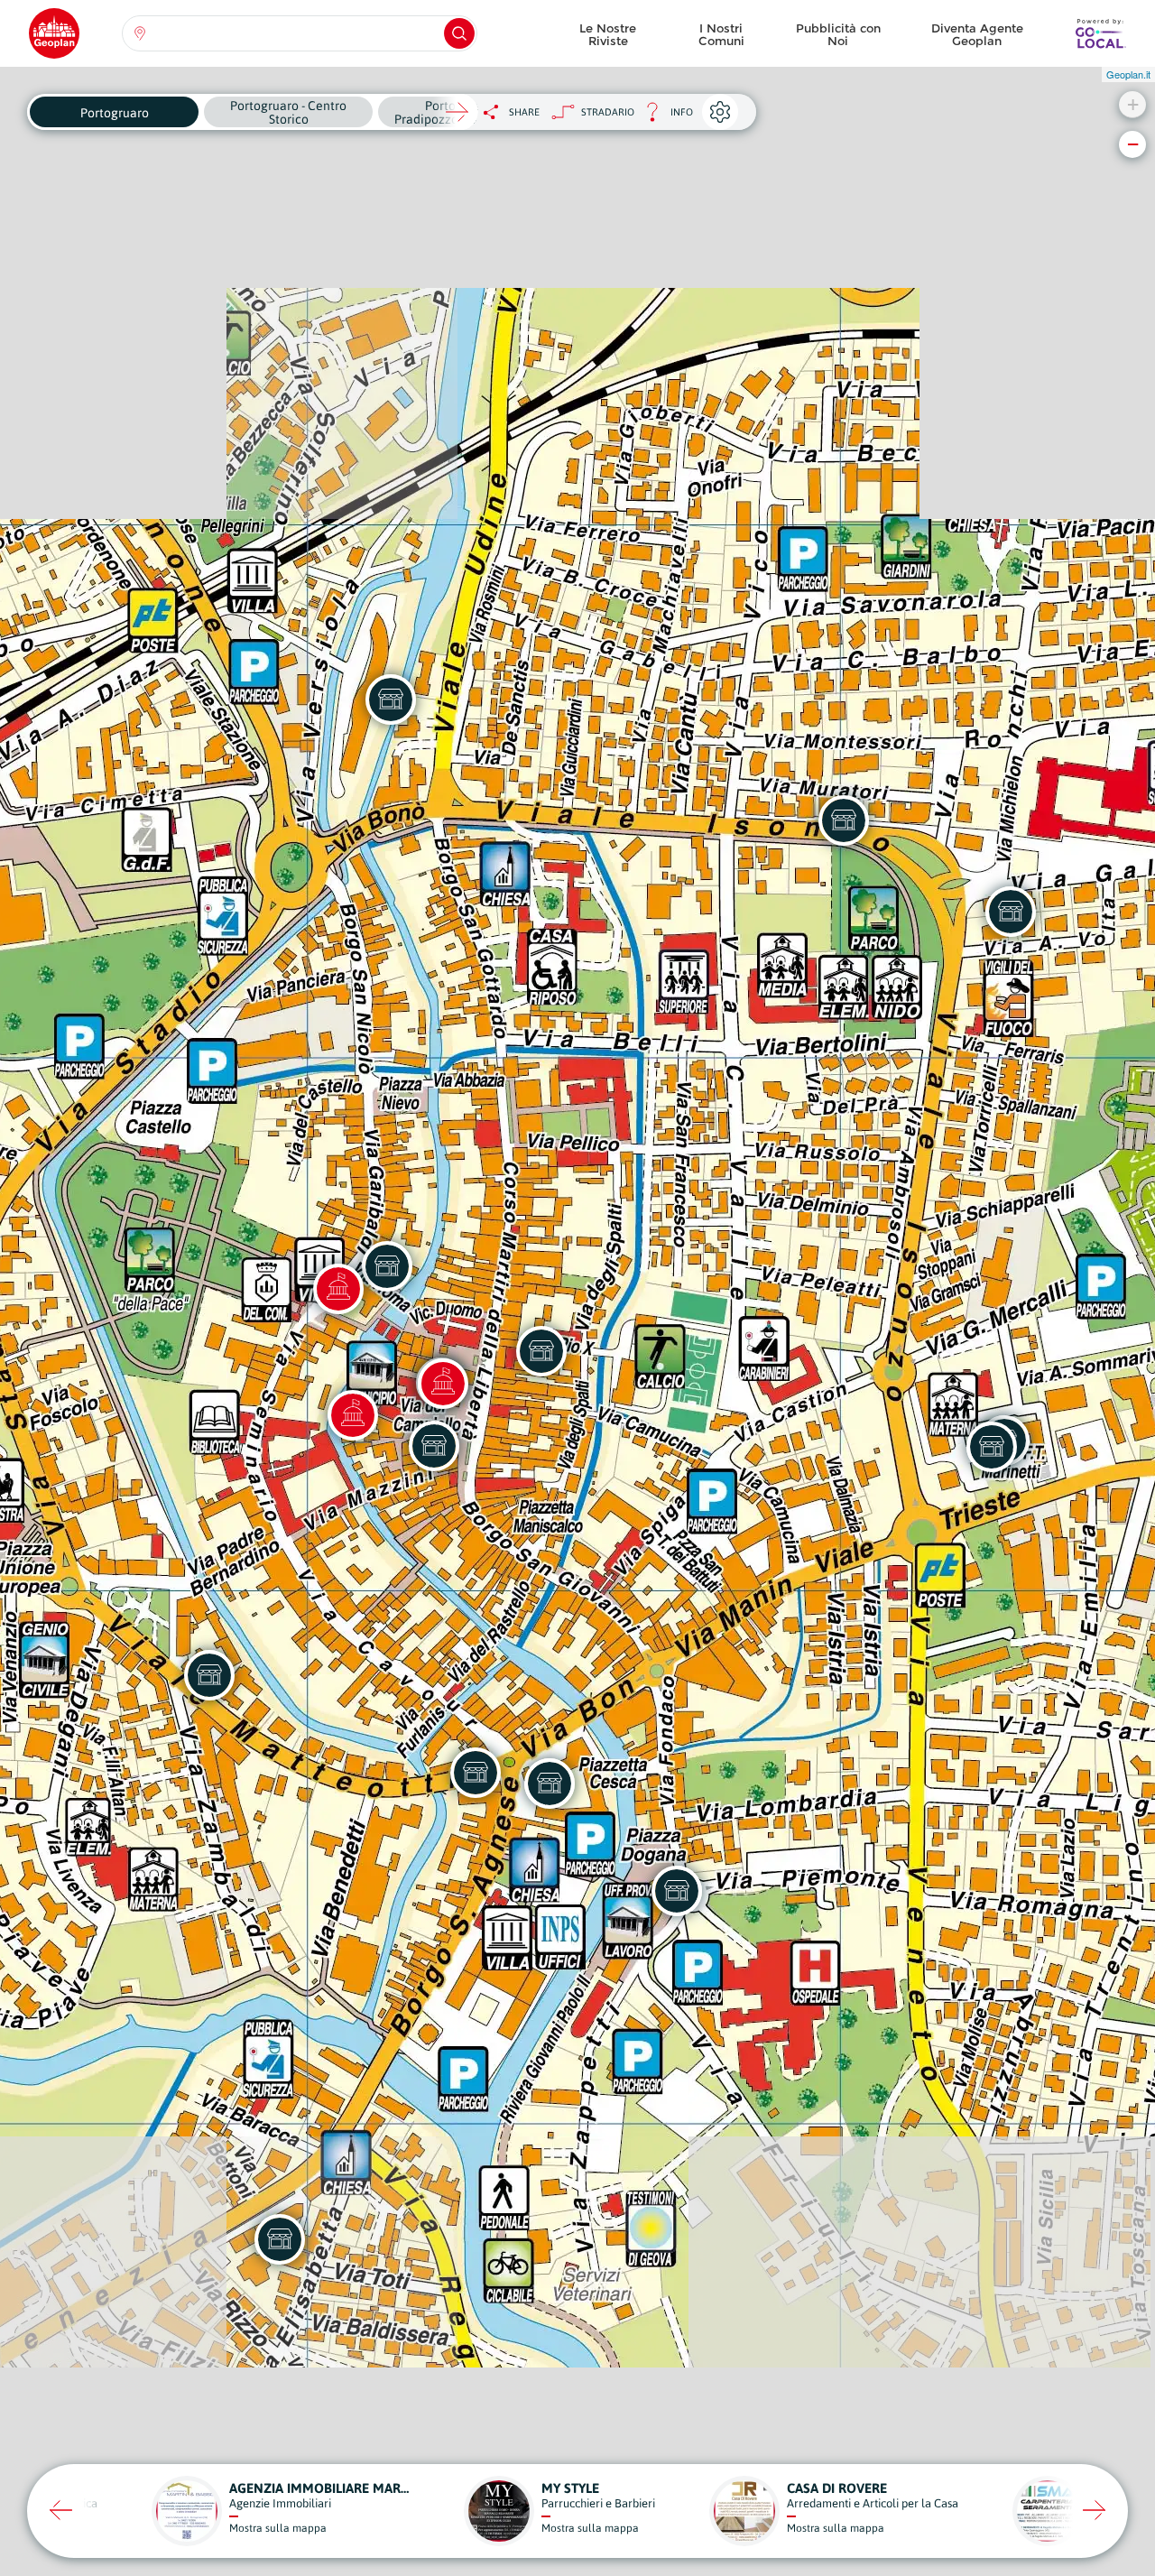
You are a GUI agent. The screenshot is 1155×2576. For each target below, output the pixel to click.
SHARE (524, 112)
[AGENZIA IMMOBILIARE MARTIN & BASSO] (476, 1773)
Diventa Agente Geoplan (977, 34)
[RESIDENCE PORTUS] (677, 1891)
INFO (664, 117)
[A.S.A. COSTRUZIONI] (541, 1351)
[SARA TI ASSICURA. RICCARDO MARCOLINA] (992, 1447)
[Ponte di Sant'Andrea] (353, 1415)
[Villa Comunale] (338, 1289)
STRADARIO (608, 112)
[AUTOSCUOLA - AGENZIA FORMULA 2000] (1011, 912)
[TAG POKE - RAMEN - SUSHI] (844, 820)
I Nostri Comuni (721, 34)
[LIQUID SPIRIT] (387, 1266)
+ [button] (1133, 104)
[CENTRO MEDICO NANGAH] (391, 700)
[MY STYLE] (434, 1446)
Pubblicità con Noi (838, 34)
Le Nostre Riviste (608, 34)
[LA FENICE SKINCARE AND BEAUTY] (550, 1784)
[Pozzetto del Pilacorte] (443, 1384)
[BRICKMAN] (209, 1675)
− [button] (1133, 144)
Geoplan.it (1128, 74)
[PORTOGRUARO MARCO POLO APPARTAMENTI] (280, 2239)
